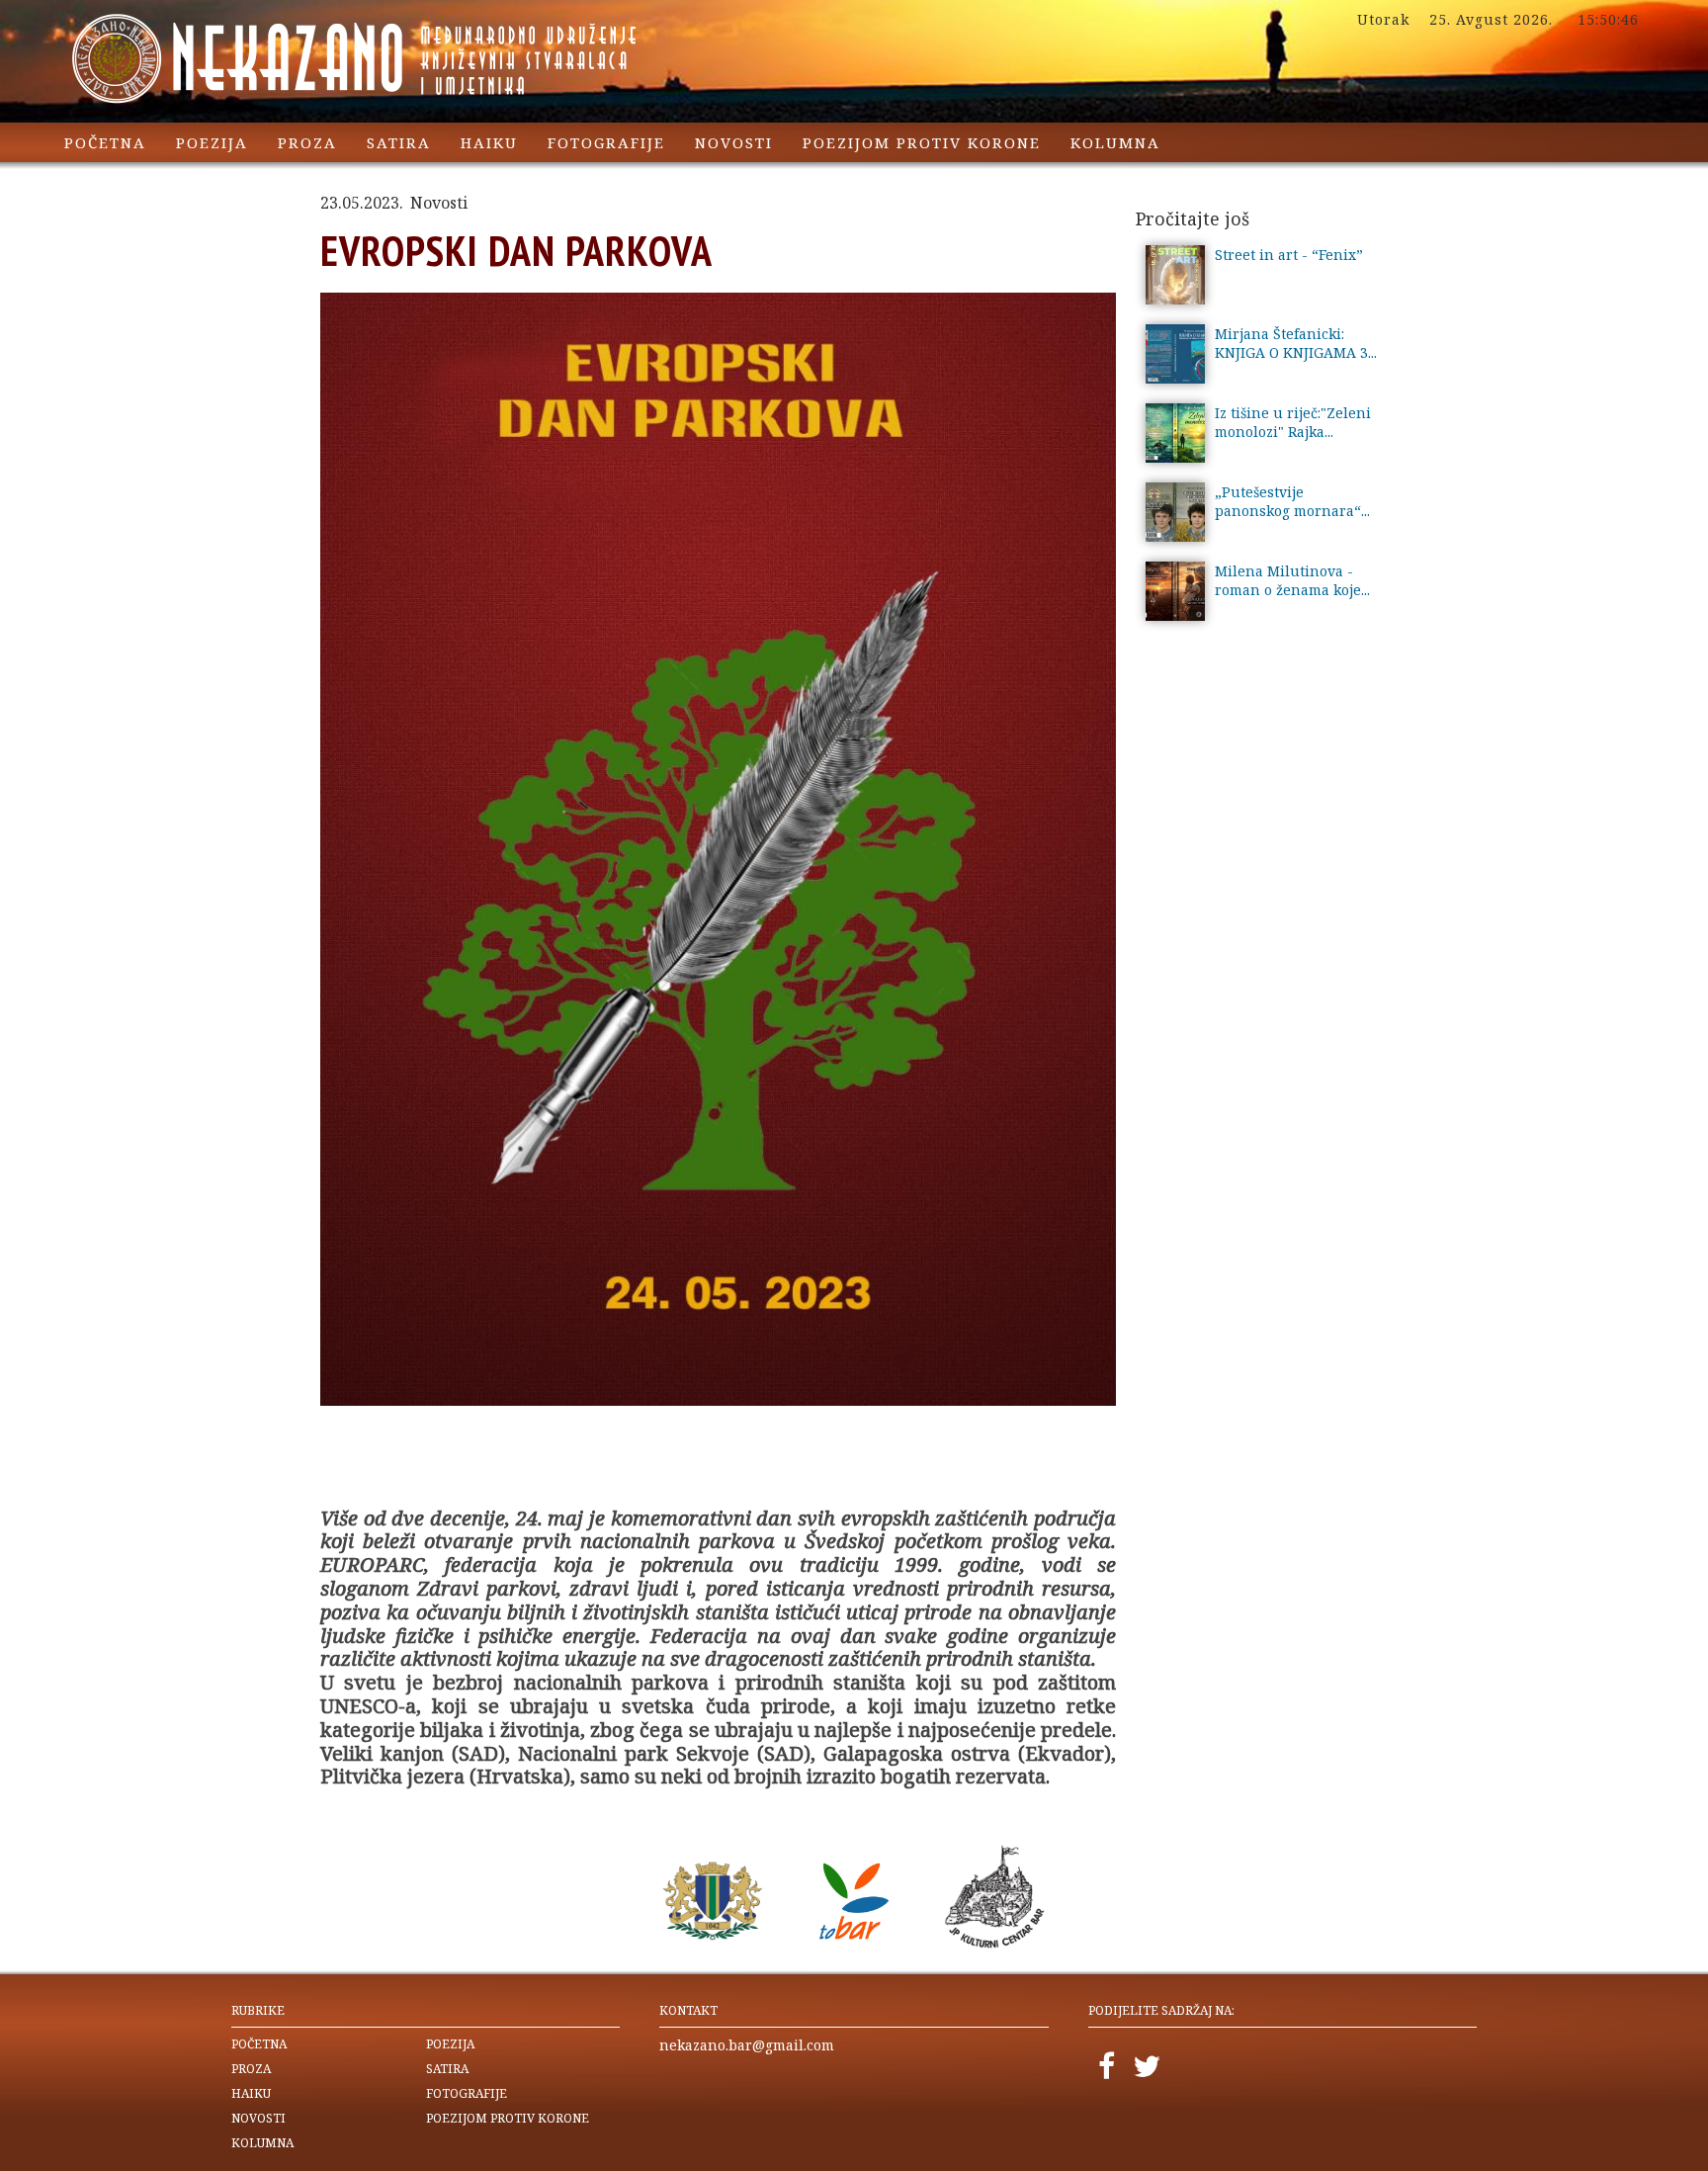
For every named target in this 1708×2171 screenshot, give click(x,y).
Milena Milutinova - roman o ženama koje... (1292, 580)
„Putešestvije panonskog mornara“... (1292, 501)
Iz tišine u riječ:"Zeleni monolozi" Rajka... (1293, 422)
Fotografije (606, 142)
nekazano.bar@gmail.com (747, 2045)
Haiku (489, 142)
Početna (105, 142)
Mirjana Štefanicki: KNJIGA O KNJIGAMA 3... (1296, 343)
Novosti (734, 142)
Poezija (212, 142)
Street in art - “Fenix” (1289, 255)
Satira (399, 142)
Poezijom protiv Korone (922, 142)
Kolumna (1115, 142)
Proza (307, 142)
